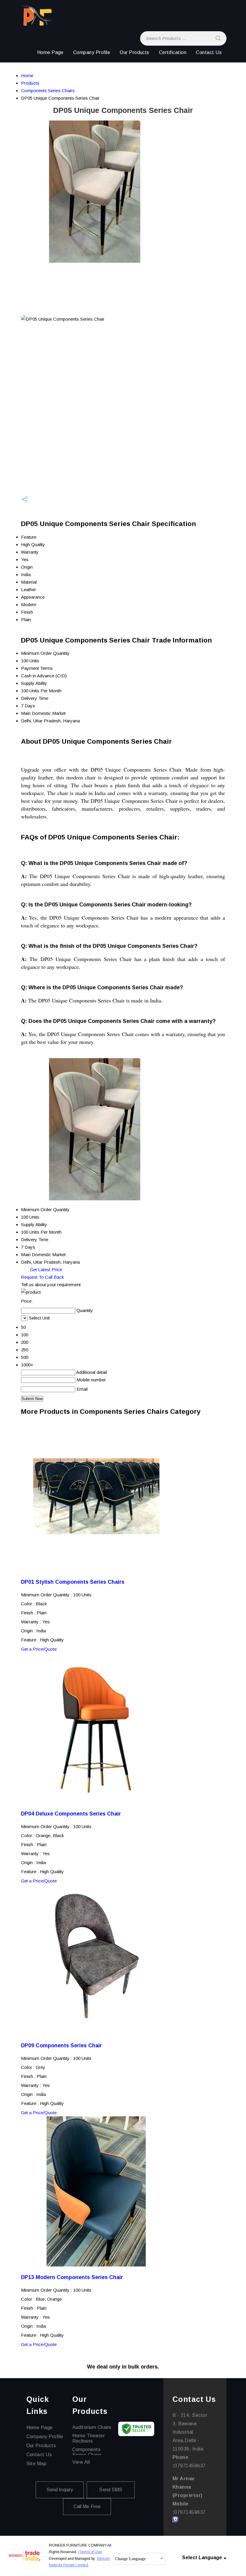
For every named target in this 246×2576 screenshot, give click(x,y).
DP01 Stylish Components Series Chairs (73, 1582)
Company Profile (92, 52)
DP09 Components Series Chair (61, 2045)
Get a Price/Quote (39, 1649)
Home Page (50, 52)
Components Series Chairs (48, 91)
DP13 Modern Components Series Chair (72, 2277)
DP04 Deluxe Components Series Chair (71, 1814)
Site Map (37, 2464)
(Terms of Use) (90, 2552)
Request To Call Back (42, 1277)
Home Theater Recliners (89, 2438)
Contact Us (209, 52)
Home (27, 76)
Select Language (202, 2558)
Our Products (135, 52)
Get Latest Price (45, 1270)
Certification (173, 52)
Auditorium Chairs (92, 2427)
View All (81, 2462)
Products (30, 83)
